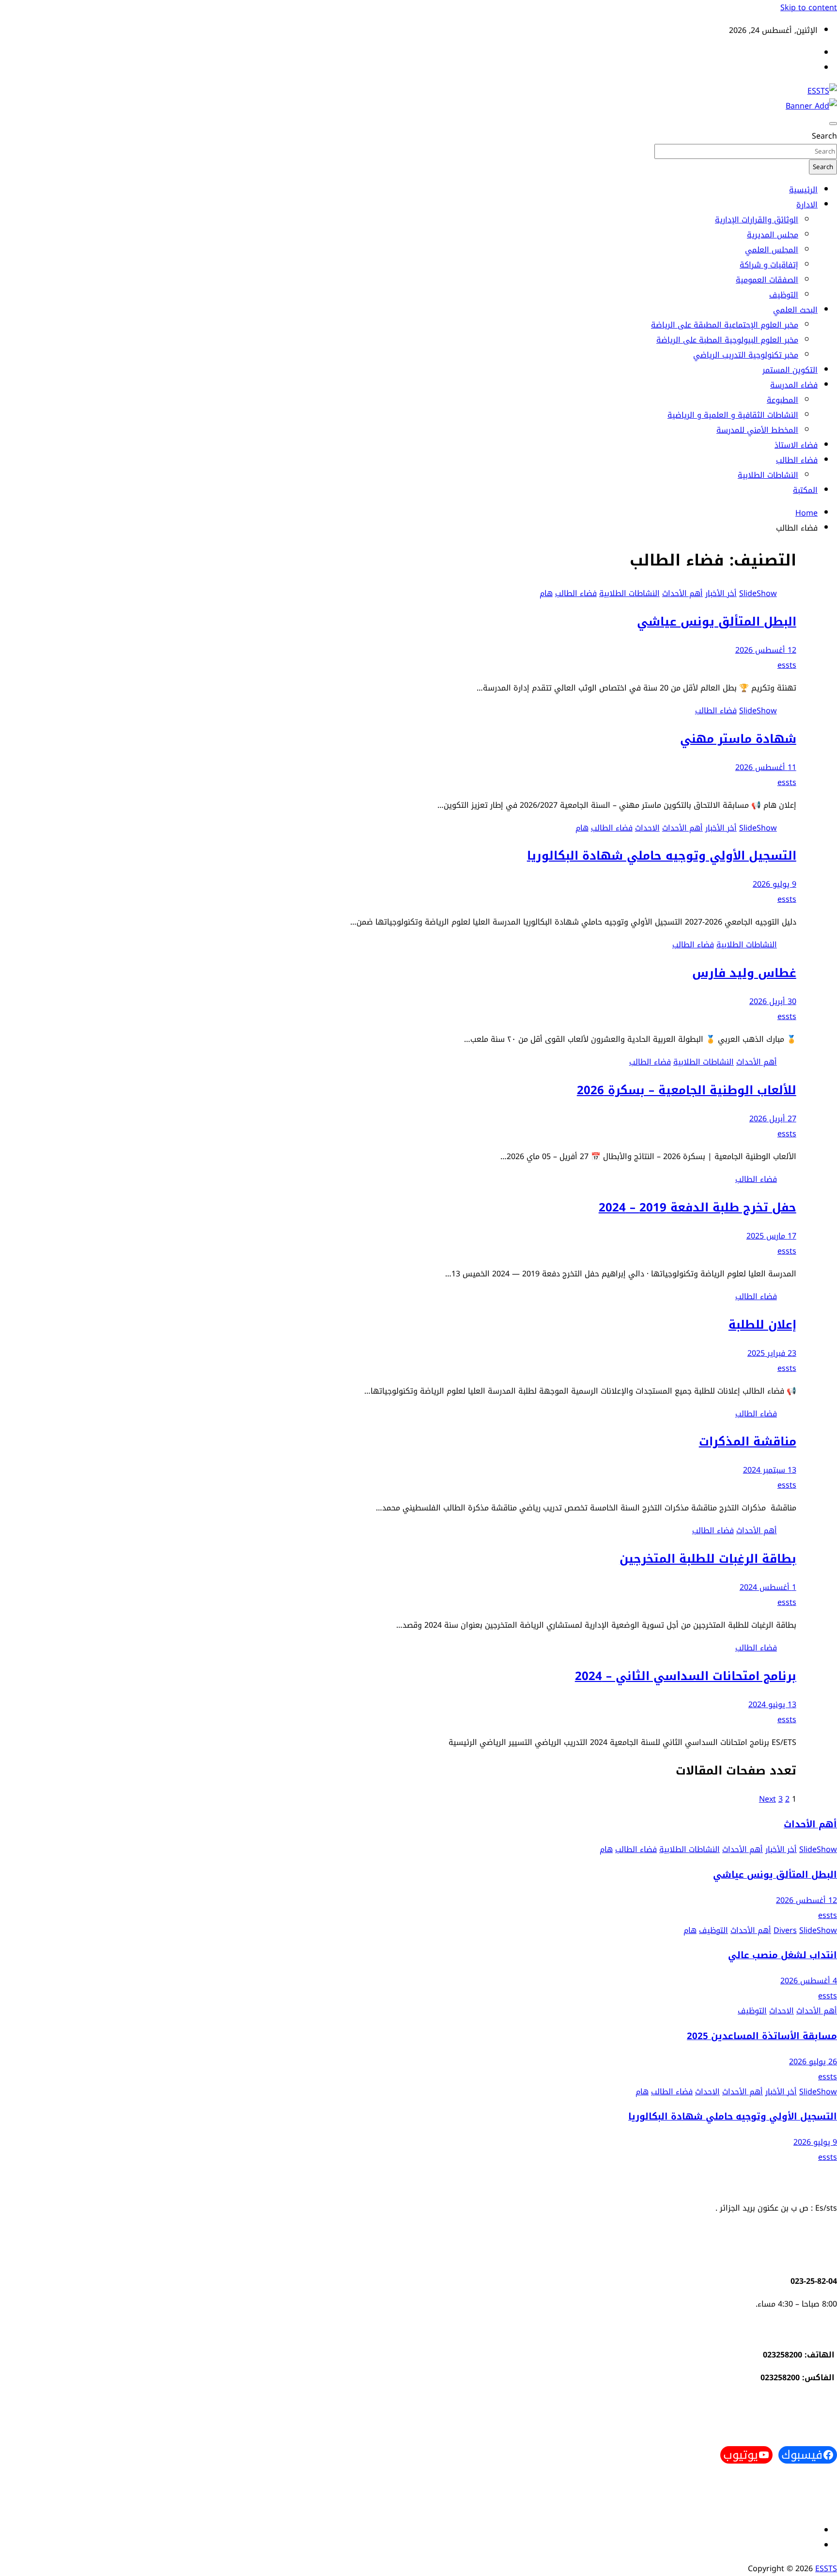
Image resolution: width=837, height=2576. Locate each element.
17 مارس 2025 (771, 1236)
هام (546, 593)
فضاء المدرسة (794, 385)
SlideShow (758, 593)
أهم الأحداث (682, 593)
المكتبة (805, 490)
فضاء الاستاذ (796, 445)
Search (824, 136)
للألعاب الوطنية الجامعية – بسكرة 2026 (687, 1090)
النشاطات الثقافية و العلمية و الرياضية (733, 415)
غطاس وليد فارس (744, 973)
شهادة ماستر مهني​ (738, 739)
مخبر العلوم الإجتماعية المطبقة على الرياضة (725, 325)
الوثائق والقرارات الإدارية (757, 220)
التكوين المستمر (790, 370)
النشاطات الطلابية (768, 475)
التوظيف (784, 295)
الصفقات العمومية (767, 280)
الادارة (807, 205)
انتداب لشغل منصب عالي (783, 1955)
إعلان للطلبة (762, 1325)
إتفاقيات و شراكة (769, 265)
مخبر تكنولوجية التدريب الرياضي (746, 355)
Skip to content (809, 8)
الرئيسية (803, 190)
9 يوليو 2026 (775, 884)
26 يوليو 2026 (813, 2062)
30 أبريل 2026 (773, 1001)
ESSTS (826, 2568)
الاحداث (647, 828)
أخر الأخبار (721, 593)
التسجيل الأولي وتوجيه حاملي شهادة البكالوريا (662, 856)
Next (767, 1799)
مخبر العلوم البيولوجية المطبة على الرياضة (727, 340)
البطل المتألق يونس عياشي (717, 622)
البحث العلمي (795, 310)
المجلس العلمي (772, 250)
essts (787, 665)
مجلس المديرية (773, 235)
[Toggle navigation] (833, 124)
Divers (785, 1930)
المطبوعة (783, 400)
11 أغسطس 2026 (766, 767)
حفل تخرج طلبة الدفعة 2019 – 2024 (697, 1208)
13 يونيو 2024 (772, 1704)
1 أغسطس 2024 (768, 1587)
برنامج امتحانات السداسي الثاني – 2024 (686, 1676)
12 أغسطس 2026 (766, 650)
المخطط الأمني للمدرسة (757, 430)
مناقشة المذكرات (748, 1442)
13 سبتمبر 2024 (770, 1470)
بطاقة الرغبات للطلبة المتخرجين (708, 1559)
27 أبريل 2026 (773, 1119)
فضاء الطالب (797, 460)
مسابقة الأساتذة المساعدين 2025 (762, 2036)
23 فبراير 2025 (772, 1353)
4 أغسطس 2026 (809, 1981)
